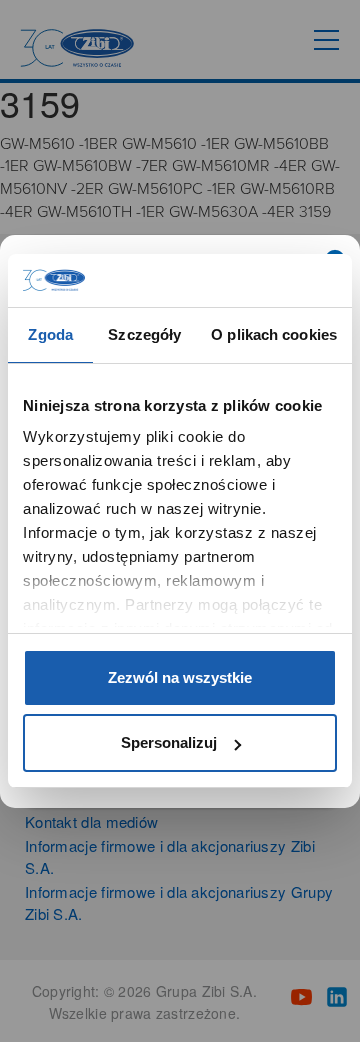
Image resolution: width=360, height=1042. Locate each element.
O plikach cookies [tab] (274, 334)
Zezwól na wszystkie (180, 677)
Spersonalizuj (169, 742)
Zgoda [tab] (50, 334)
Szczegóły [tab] (144, 334)
